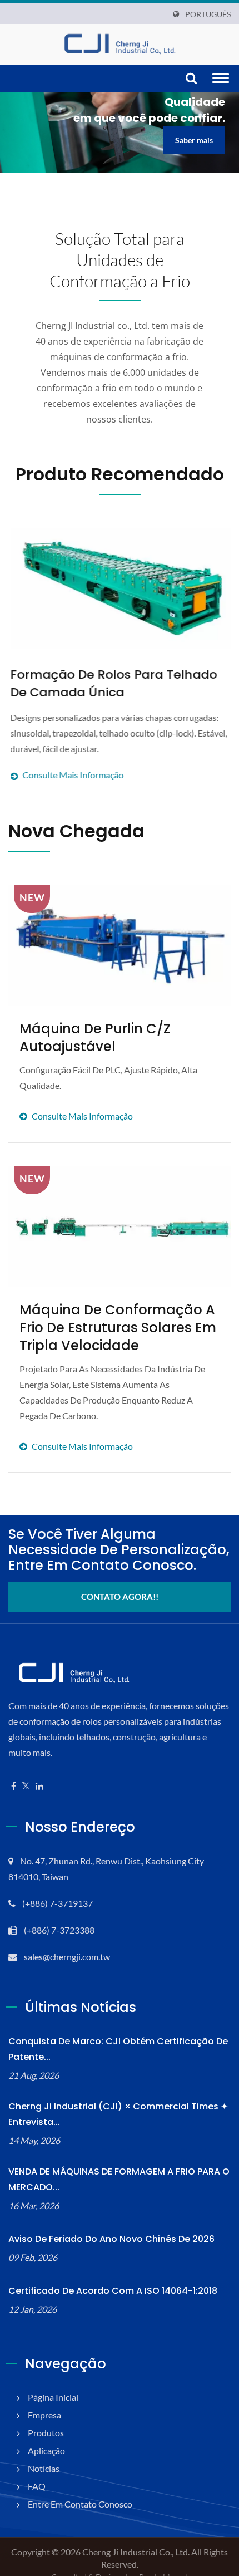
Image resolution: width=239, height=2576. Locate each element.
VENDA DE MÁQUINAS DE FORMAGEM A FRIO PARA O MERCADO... (119, 2179)
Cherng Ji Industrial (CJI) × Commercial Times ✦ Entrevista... (118, 2114)
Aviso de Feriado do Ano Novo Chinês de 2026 (111, 2239)
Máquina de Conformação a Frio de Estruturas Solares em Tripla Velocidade (118, 1328)
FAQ (37, 2486)
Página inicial (53, 2397)
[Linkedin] (39, 1786)
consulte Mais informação (108, 1093)
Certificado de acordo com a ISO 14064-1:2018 (113, 2291)
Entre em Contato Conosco (80, 2504)
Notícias (44, 2468)
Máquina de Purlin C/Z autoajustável (95, 1038)
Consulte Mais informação (117, 746)
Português (208, 14)
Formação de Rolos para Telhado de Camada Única (112, 683)
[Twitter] (26, 1786)
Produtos (46, 2433)
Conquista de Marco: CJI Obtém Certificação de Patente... (118, 2049)
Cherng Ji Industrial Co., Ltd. (136, 2552)
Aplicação (46, 2450)
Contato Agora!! (120, 1597)
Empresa (44, 2415)
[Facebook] (14, 1786)
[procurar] (191, 79)
